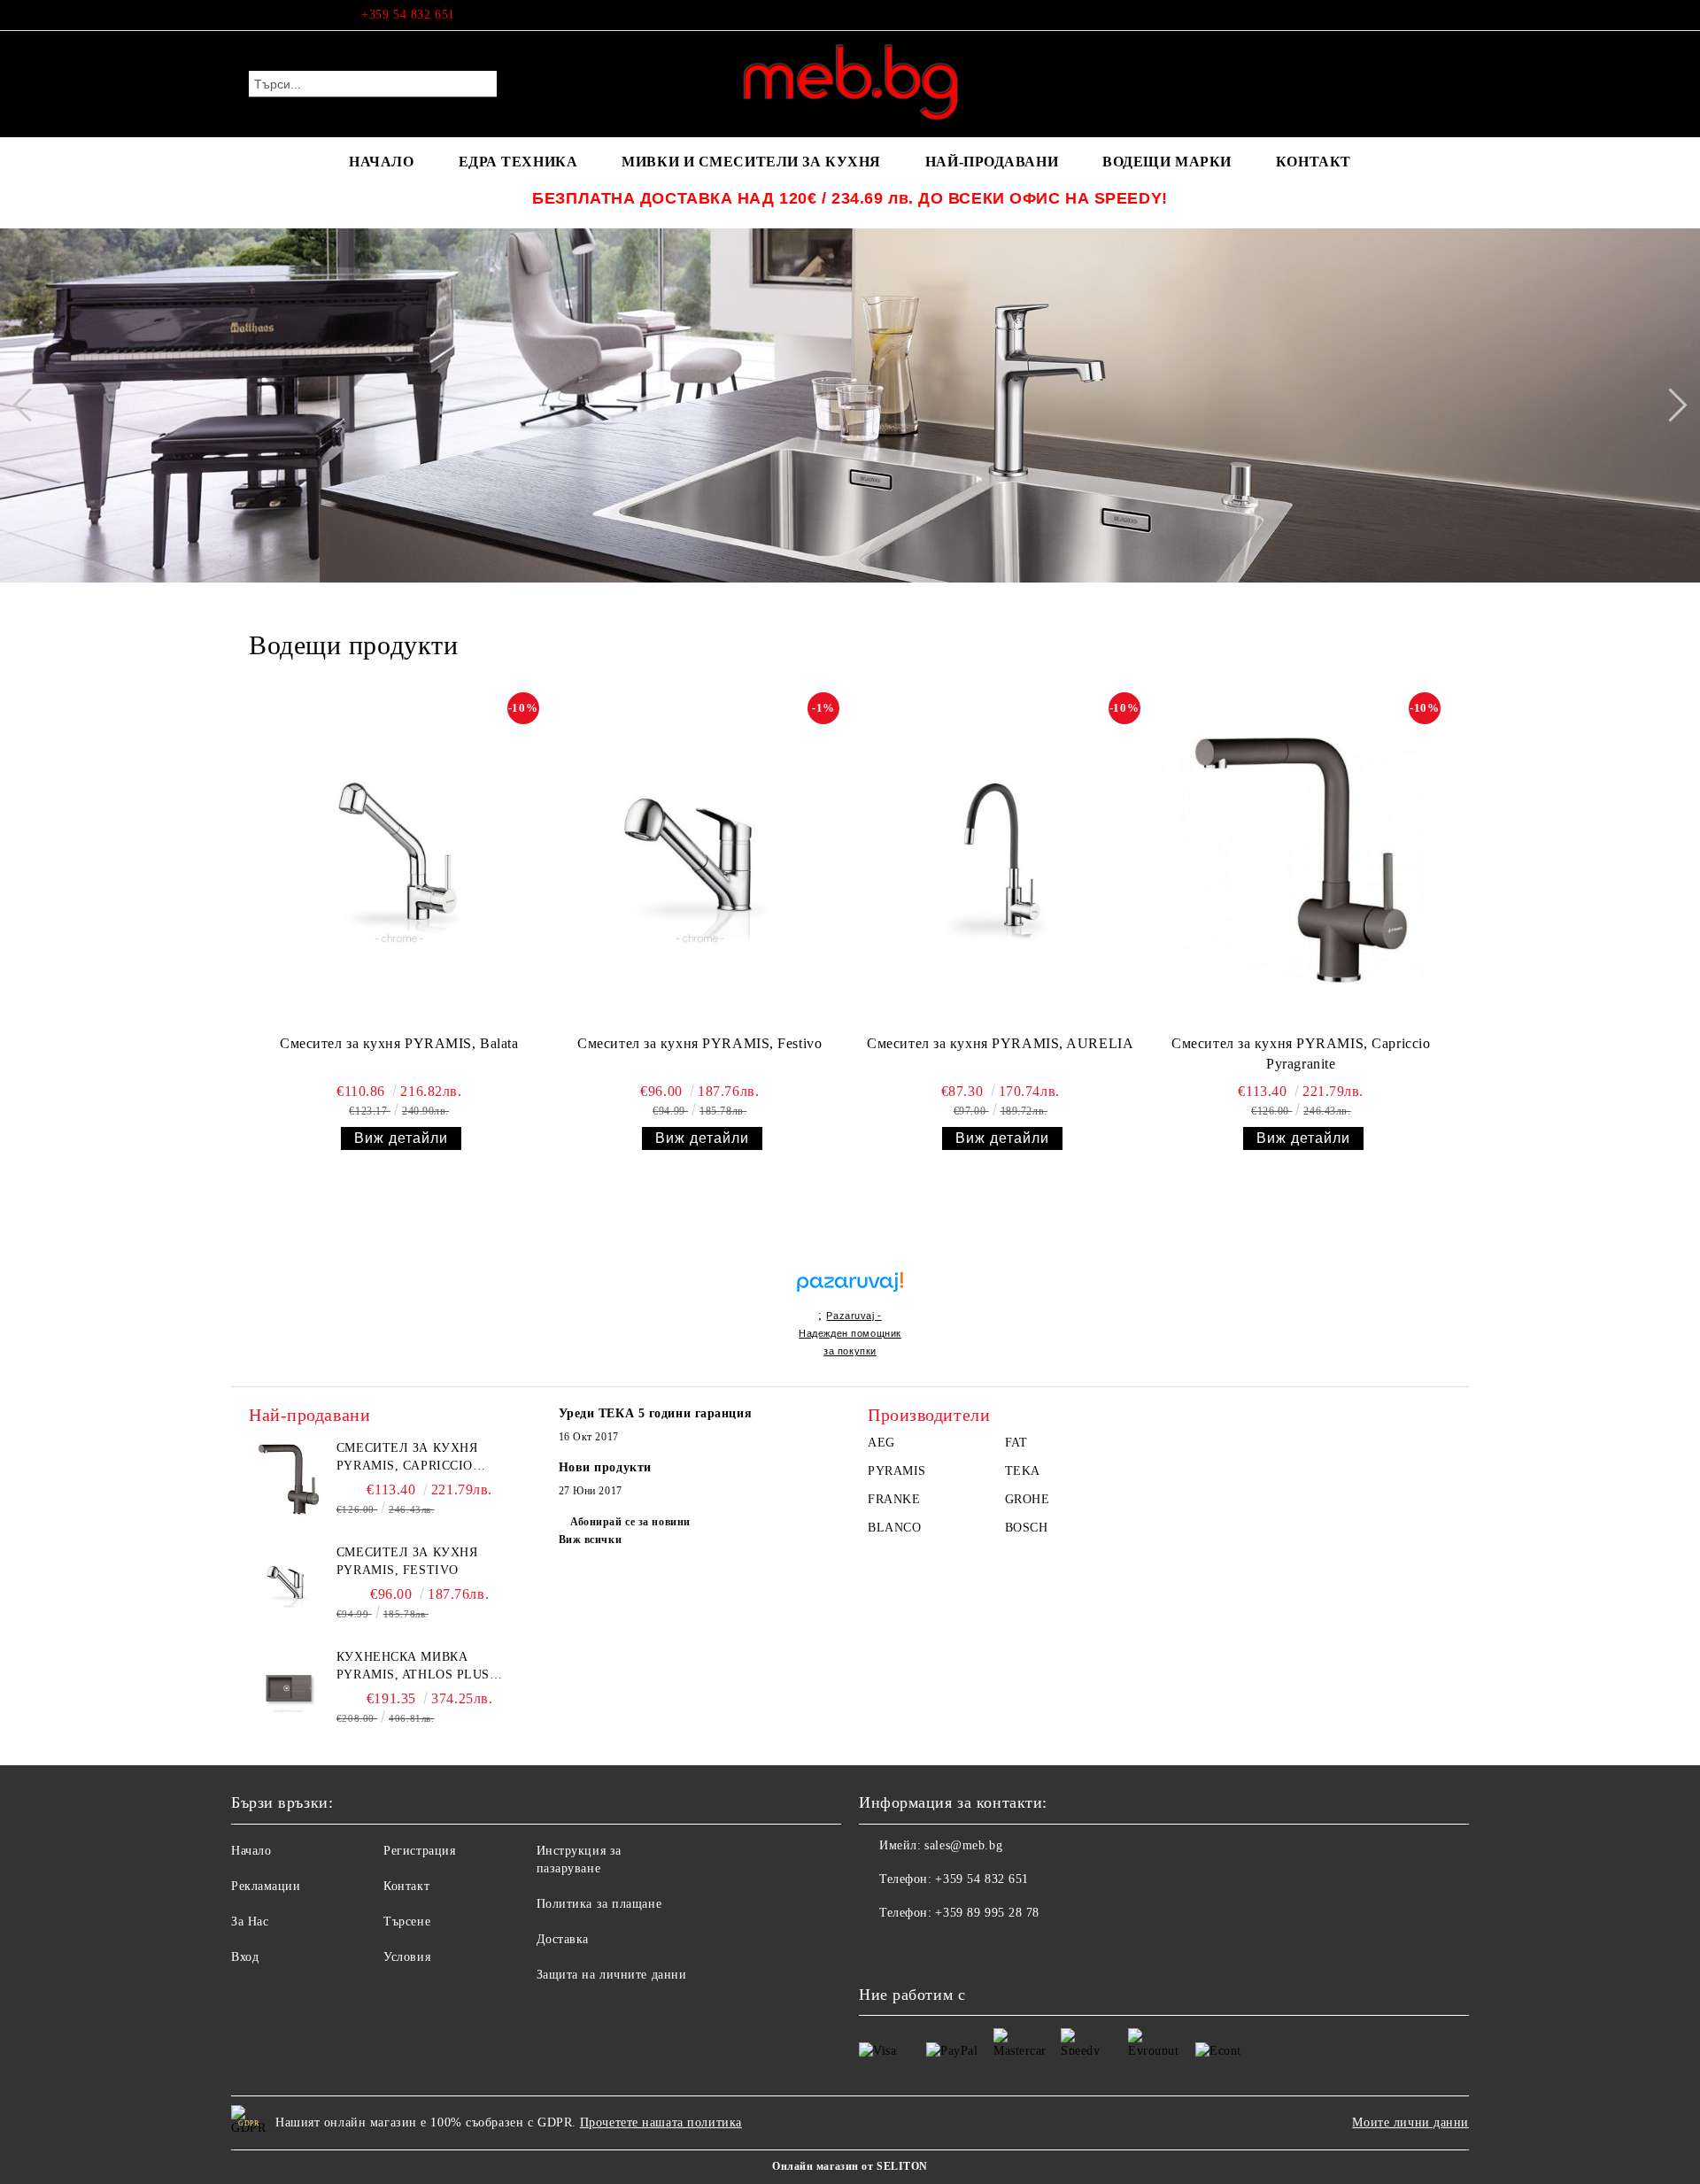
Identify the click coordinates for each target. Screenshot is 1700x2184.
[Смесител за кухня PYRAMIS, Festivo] (700, 860)
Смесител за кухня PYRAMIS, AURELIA (1000, 1043)
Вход (245, 1957)
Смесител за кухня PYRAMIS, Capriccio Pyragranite (1301, 1053)
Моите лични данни (1410, 2122)
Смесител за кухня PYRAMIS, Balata (399, 1043)
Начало (251, 1851)
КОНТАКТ (1314, 162)
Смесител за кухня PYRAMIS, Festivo (699, 1043)
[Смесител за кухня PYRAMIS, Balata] (399, 860)
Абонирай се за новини (630, 1522)
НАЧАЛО (381, 162)
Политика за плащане (599, 1904)
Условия (407, 1957)
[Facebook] (1441, 15)
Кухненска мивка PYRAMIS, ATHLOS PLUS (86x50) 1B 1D (413, 1667)
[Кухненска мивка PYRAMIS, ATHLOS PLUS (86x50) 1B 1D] (289, 1688)
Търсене (407, 1922)
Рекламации (266, 1886)
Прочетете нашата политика (661, 2122)
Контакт (406, 1886)
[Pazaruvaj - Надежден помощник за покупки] (850, 1263)
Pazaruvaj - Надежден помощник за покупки (850, 1333)
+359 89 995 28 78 (987, 1913)
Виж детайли (401, 1138)
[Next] (1670, 405)
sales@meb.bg (963, 1845)
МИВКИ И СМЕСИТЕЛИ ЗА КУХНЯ (751, 162)
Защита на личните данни (612, 1975)
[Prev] (29, 405)
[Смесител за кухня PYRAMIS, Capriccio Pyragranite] (1301, 860)
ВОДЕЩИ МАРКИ (1167, 162)
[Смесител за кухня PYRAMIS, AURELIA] (1000, 860)
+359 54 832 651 (408, 15)
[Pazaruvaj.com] (850, 1289)
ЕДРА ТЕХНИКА (518, 162)
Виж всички (591, 1540)
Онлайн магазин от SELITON (850, 2166)
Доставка (563, 1939)
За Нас (250, 1922)
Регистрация (419, 1851)
